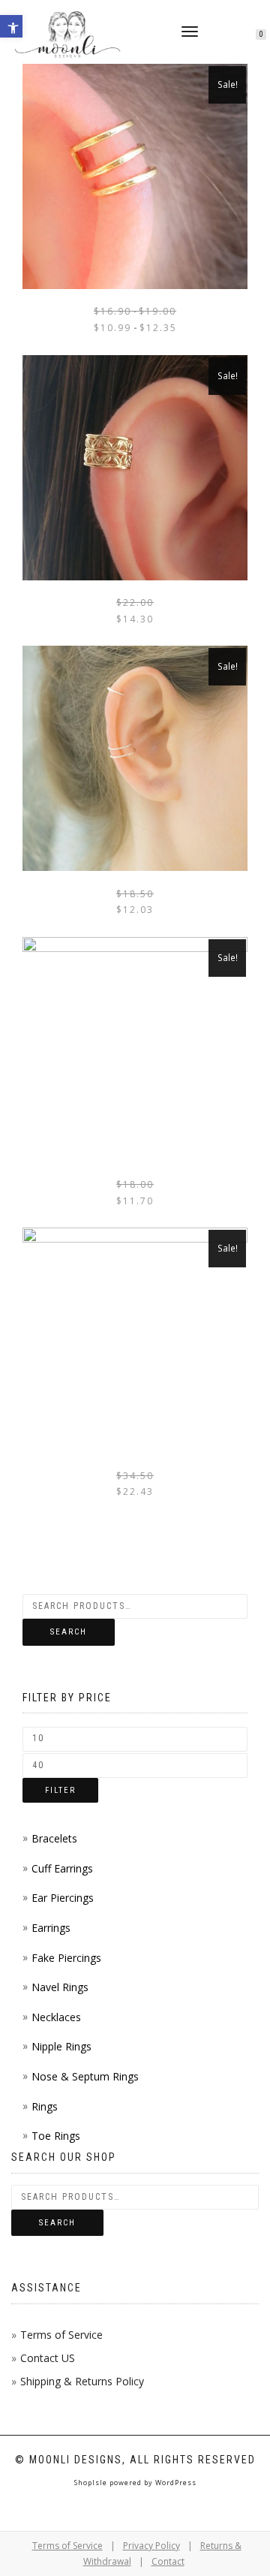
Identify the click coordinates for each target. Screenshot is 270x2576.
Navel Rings (60, 1987)
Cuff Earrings (62, 1868)
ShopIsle (92, 2483)
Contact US (48, 2358)
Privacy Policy (151, 2546)
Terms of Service (61, 2335)
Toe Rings (56, 2136)
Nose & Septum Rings (85, 2076)
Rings (45, 2106)
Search (69, 1632)
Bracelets (54, 1838)
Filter (60, 1790)
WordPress (175, 2483)
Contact (168, 2561)
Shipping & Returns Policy (82, 2381)
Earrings (51, 1928)
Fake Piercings (66, 1958)
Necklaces (56, 2017)
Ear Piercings (63, 1898)
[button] (11, 26)
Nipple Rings (61, 2046)
